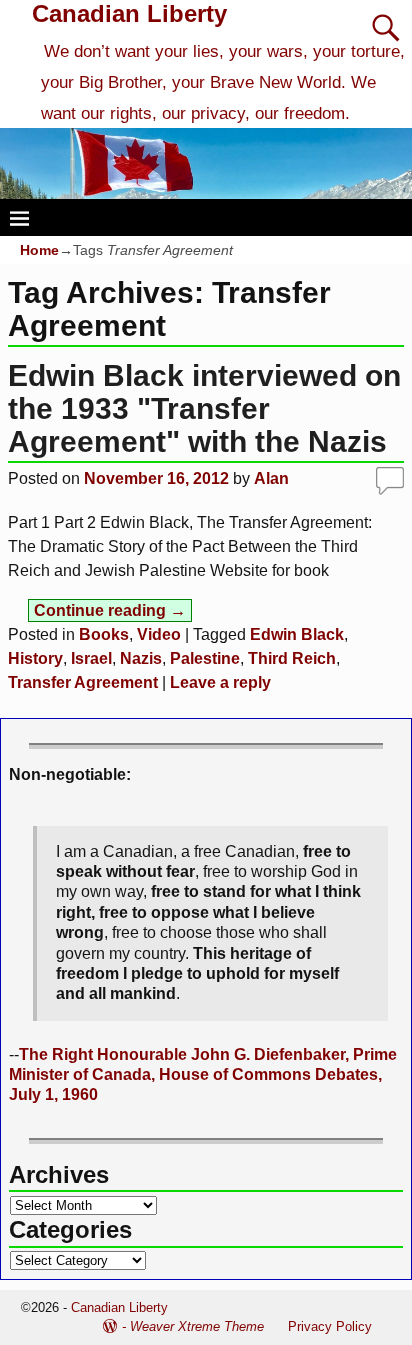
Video (159, 634)
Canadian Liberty (129, 13)
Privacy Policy (330, 1326)
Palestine (205, 658)
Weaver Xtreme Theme (197, 1326)
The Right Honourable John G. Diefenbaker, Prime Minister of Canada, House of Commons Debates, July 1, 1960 (203, 1075)
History (35, 658)
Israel (91, 658)
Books (104, 634)
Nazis (141, 658)
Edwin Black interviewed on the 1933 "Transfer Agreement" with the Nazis (204, 408)
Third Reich (292, 658)
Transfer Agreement (83, 682)
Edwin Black (297, 634)
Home (39, 250)
